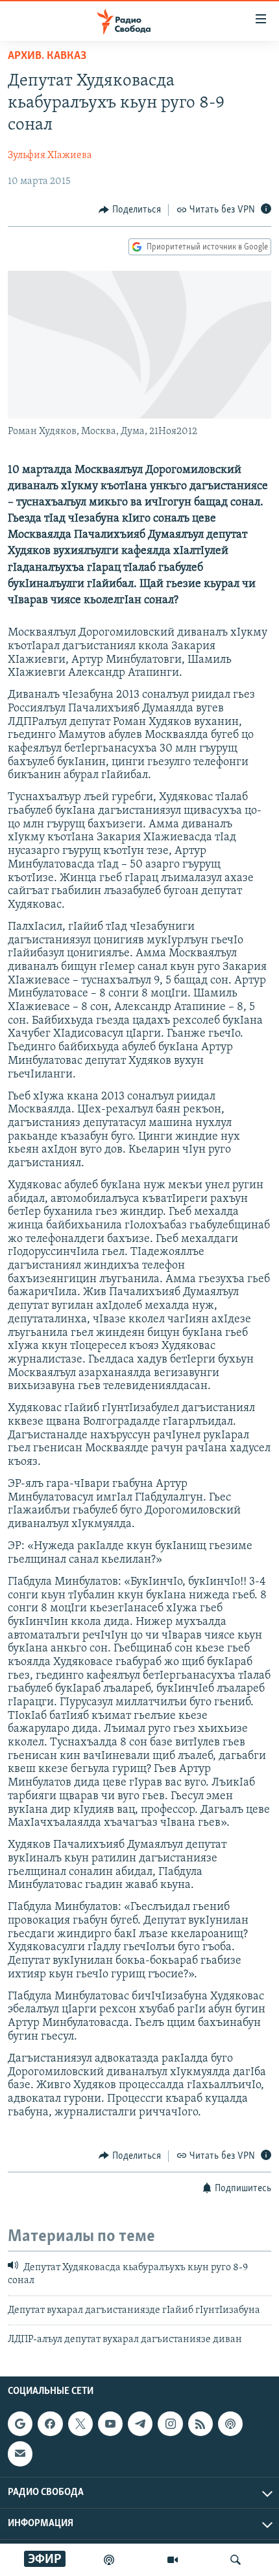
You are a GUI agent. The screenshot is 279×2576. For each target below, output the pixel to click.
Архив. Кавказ (47, 56)
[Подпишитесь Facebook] (50, 2424)
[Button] (130, 210)
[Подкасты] (230, 2424)
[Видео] (173, 2560)
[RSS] (200, 2424)
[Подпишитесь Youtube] (110, 2424)
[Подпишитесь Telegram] (140, 2424)
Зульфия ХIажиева (50, 155)
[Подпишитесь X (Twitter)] (80, 2424)
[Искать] (236, 2560)
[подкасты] (109, 2560)
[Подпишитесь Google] (20, 2424)
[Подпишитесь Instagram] (170, 2424)
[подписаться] (20, 2454)
